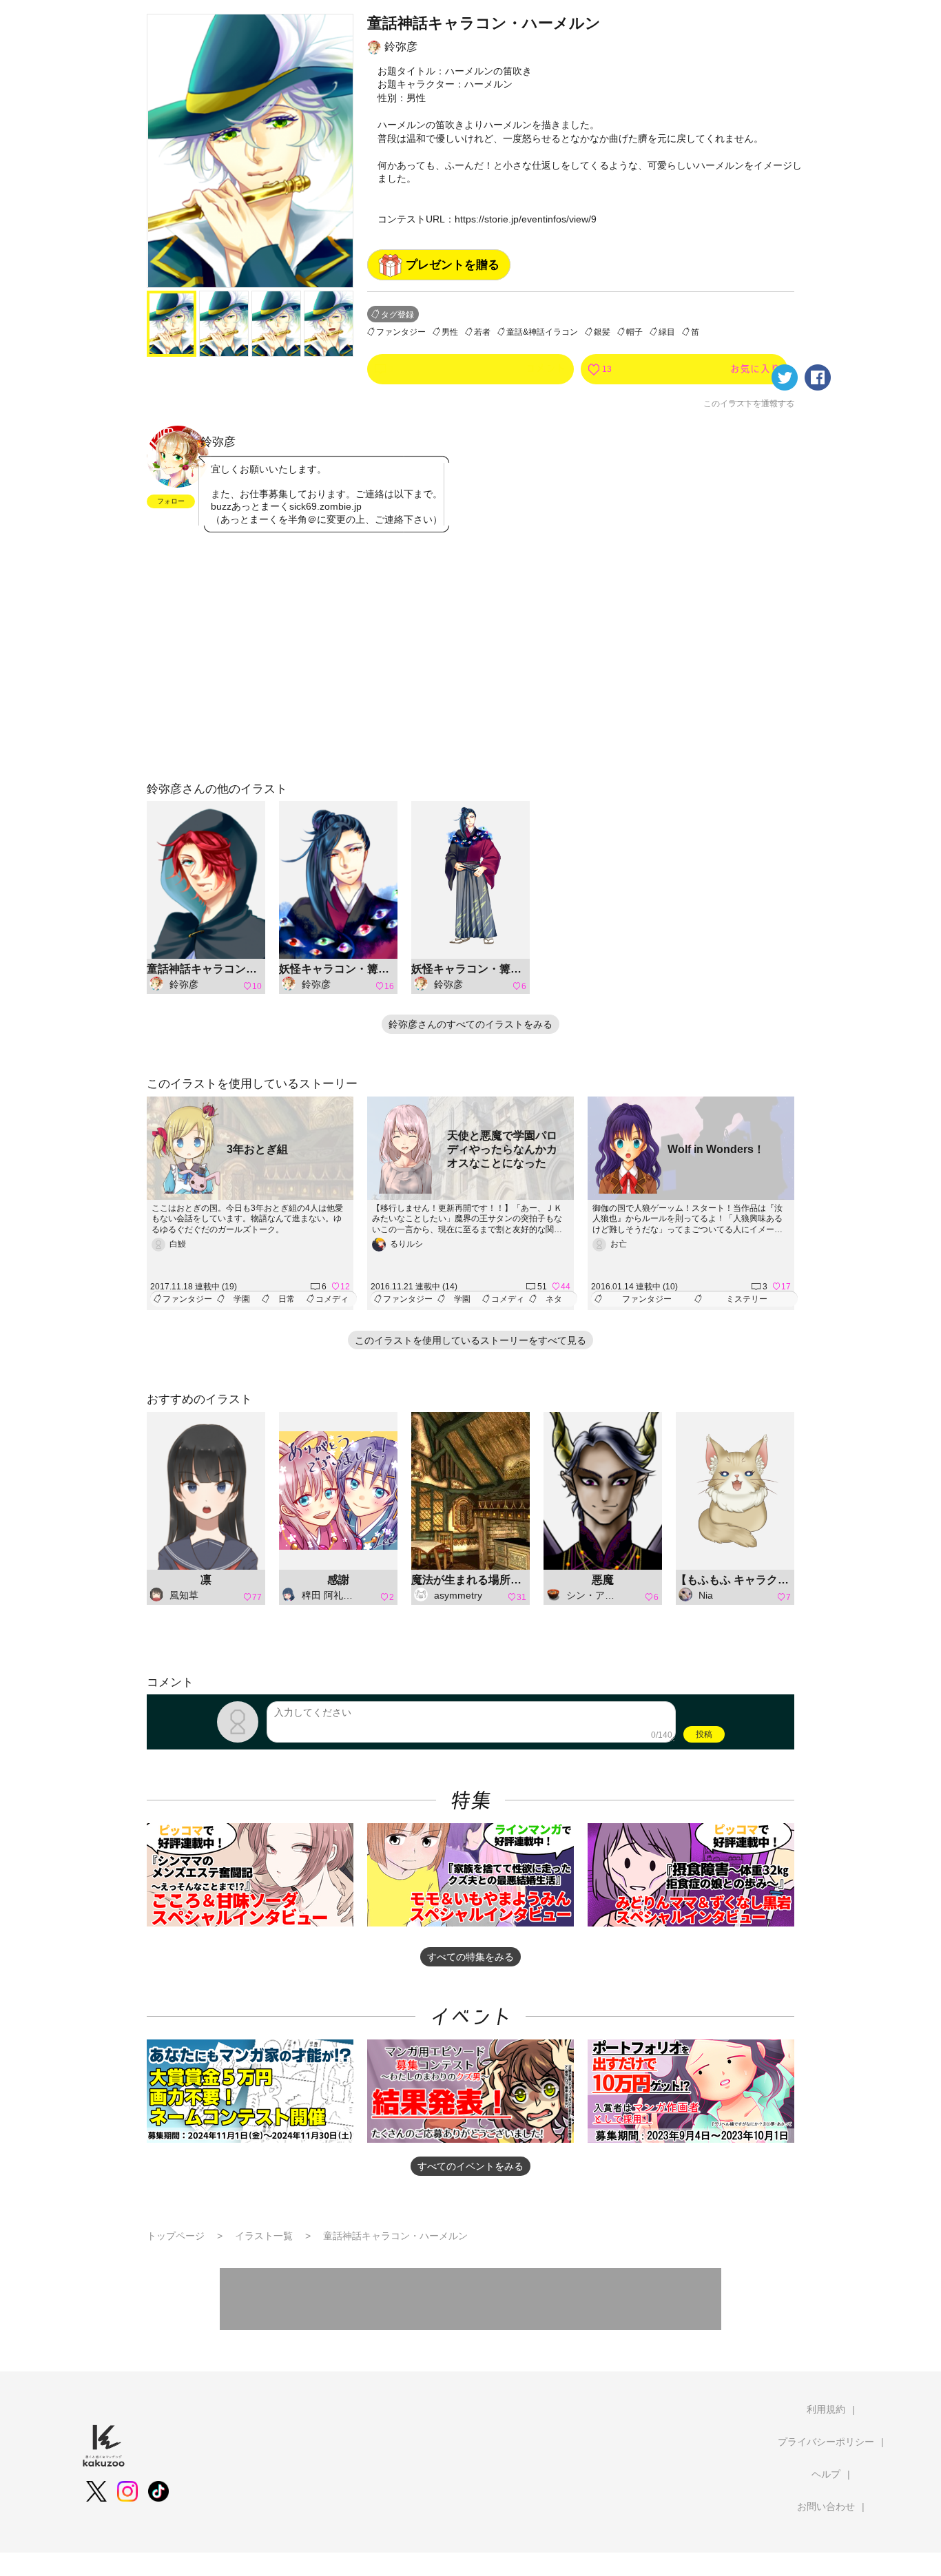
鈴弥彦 (401, 46)
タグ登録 (397, 315)
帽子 (634, 332)
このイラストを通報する (749, 404)
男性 (450, 332)
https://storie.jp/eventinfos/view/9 (526, 219)
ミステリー (747, 1299)
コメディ (332, 1299)
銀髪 (602, 332)
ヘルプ (826, 2474)
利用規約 (826, 2409)
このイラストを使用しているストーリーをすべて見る (470, 1340)
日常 (287, 1299)
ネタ (554, 1299)
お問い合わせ (826, 2506)
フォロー (171, 501)
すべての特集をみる (470, 1957)
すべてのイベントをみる (470, 2166)
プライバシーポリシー (826, 2442)
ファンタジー (401, 332)
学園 (242, 1299)
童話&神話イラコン (542, 332)
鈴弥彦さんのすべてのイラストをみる (470, 1024)
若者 (482, 332)
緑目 (667, 332)
